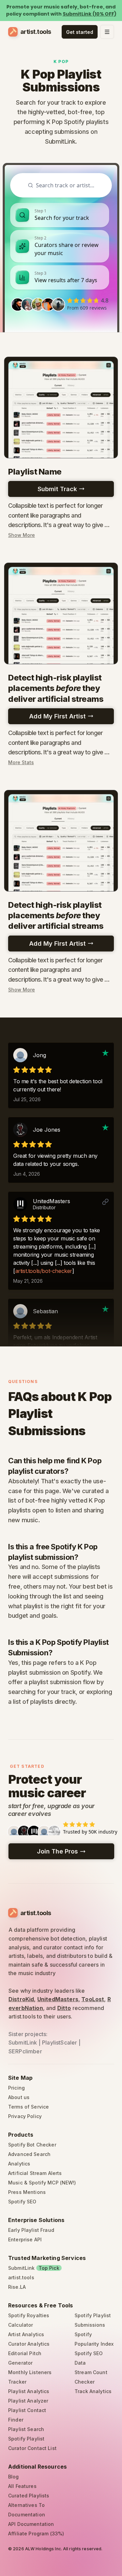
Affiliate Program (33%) (36, 2533)
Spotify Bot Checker (32, 2145)
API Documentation (31, 2524)
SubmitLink (23, 2043)
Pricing (16, 2088)
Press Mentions (27, 2192)
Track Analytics (93, 2391)
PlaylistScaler (59, 2043)
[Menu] (107, 32)
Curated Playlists (29, 2496)
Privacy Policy (25, 2116)
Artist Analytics (26, 2334)
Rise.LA (17, 2287)
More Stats (21, 762)
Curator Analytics (29, 2344)
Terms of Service (28, 2107)
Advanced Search (29, 2154)
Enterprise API (25, 2239)
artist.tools (21, 2277)
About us (19, 2097)
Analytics (19, 2164)
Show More (22, 535)
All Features (22, 2486)
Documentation (27, 2515)
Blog (14, 2477)
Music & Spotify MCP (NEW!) (42, 2183)
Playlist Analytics (29, 2391)
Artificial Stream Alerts (35, 2173)
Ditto (64, 2008)
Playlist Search (26, 2429)
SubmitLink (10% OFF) (89, 14)
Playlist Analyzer (28, 2401)
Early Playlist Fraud (31, 2230)
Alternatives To (26, 2505)
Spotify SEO (22, 2202)
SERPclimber (25, 2051)
